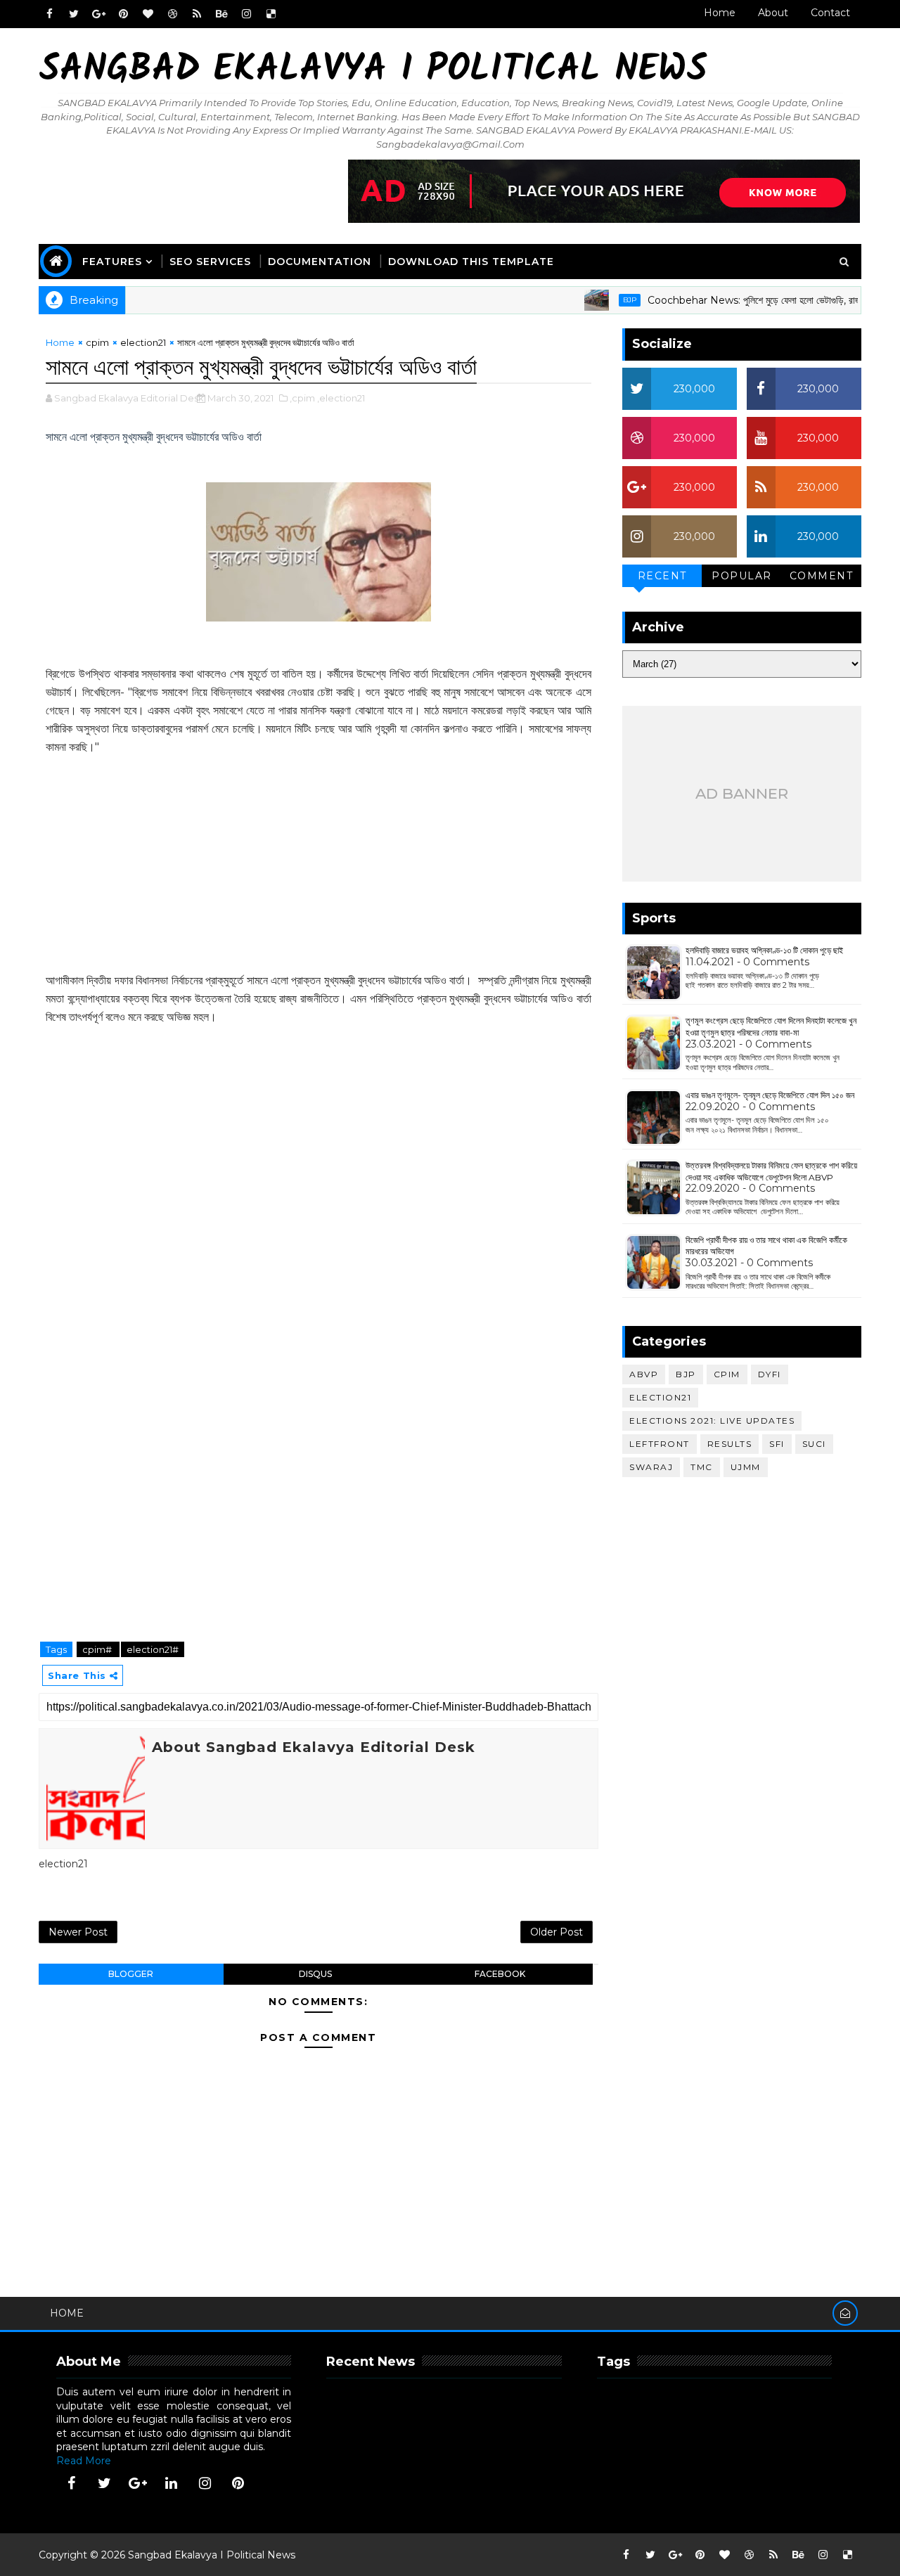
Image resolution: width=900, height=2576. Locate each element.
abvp (644, 1374)
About (773, 13)
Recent (662, 576)
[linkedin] (172, 2483)
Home (720, 13)
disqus (315, 1974)
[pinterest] (123, 14)
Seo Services (210, 262)
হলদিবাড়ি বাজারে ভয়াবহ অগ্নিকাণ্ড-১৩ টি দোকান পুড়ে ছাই (764, 950)
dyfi (770, 1374)
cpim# (98, 1649)
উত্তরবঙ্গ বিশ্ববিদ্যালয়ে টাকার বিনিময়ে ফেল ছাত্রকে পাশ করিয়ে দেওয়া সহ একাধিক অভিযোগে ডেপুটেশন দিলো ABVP (771, 1171)
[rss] (197, 14)
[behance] (221, 14)
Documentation (320, 262)
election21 (143, 342)
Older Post (557, 1932)
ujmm (746, 1467)
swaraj (651, 1467)
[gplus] (98, 14)
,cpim (302, 398)
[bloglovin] (148, 14)
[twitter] (74, 14)
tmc (702, 1467)
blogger (131, 1974)
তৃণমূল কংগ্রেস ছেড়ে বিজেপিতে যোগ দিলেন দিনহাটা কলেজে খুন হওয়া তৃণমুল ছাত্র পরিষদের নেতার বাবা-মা (771, 1026)
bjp (598, 300)
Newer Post (78, 1932)
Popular (742, 576)
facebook (500, 1974)
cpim (97, 342)
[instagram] (246, 14)
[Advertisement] (319, 855)
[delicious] (271, 14)
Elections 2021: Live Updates (712, 1421)
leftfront (660, 1444)
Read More (84, 2461)
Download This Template (471, 262)
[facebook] (49, 14)
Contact (830, 13)
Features (112, 262)
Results (730, 1444)
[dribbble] (172, 14)
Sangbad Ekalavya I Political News (373, 71)
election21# (153, 1649)
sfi (777, 1444)
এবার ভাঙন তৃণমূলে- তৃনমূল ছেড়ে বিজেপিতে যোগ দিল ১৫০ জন (770, 1095)
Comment (822, 576)
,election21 (341, 398)
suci (814, 1444)
